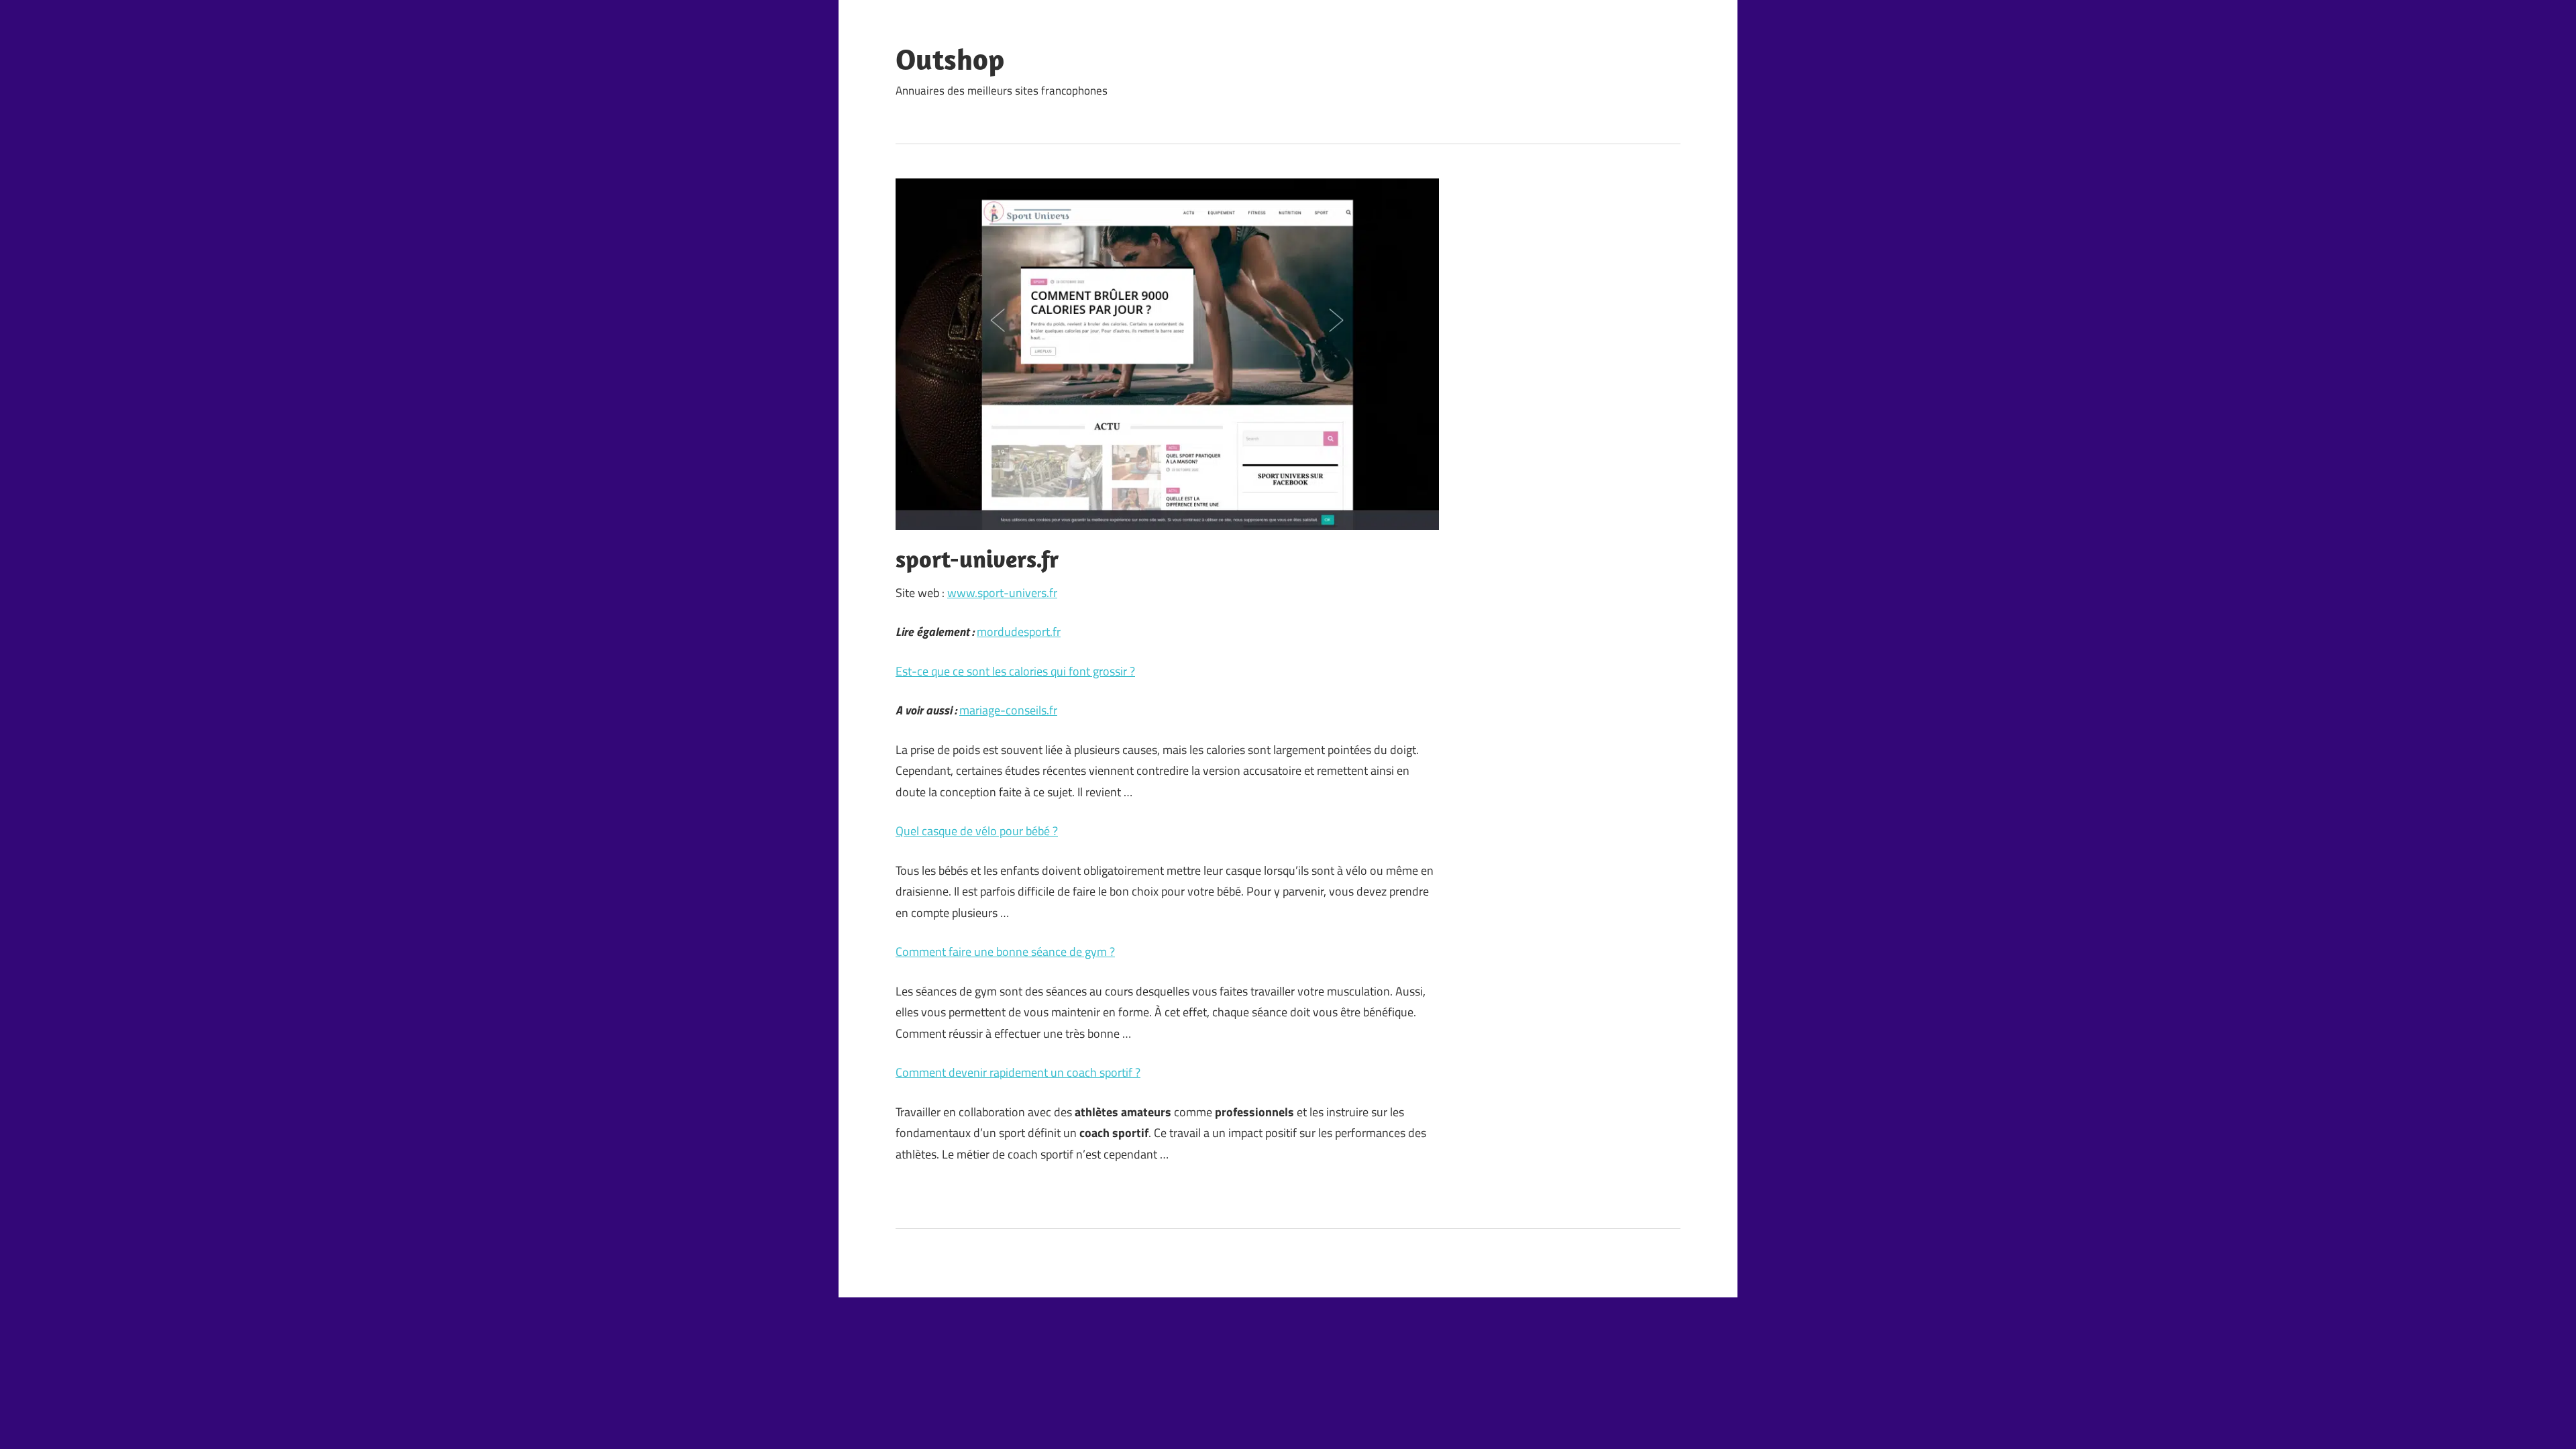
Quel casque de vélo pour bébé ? (977, 831)
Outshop (950, 59)
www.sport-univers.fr (1002, 593)
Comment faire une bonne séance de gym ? (1005, 952)
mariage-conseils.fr (1008, 710)
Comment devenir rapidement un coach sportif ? (1018, 1072)
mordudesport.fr (1019, 632)
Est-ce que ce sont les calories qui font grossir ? (1015, 671)
